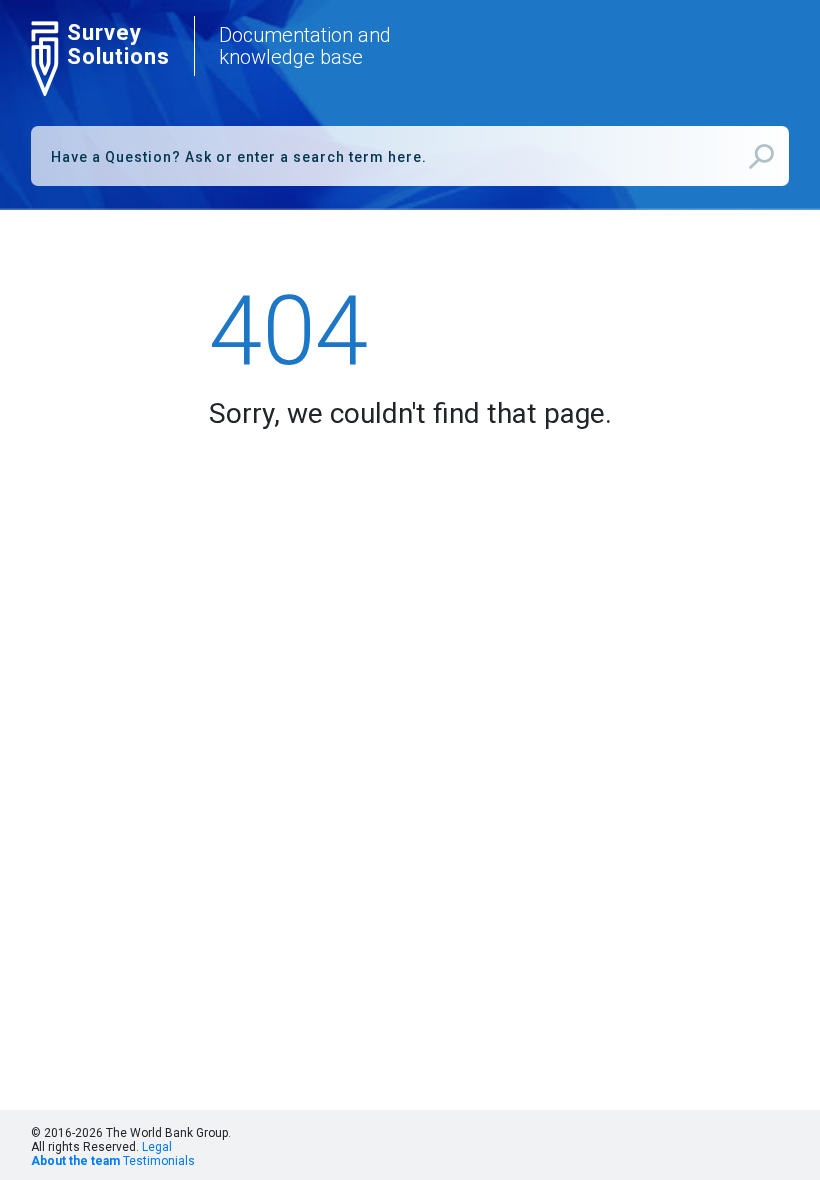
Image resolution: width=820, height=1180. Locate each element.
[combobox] (410, 156)
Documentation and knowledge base (305, 46)
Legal (157, 1147)
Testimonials (159, 1161)
